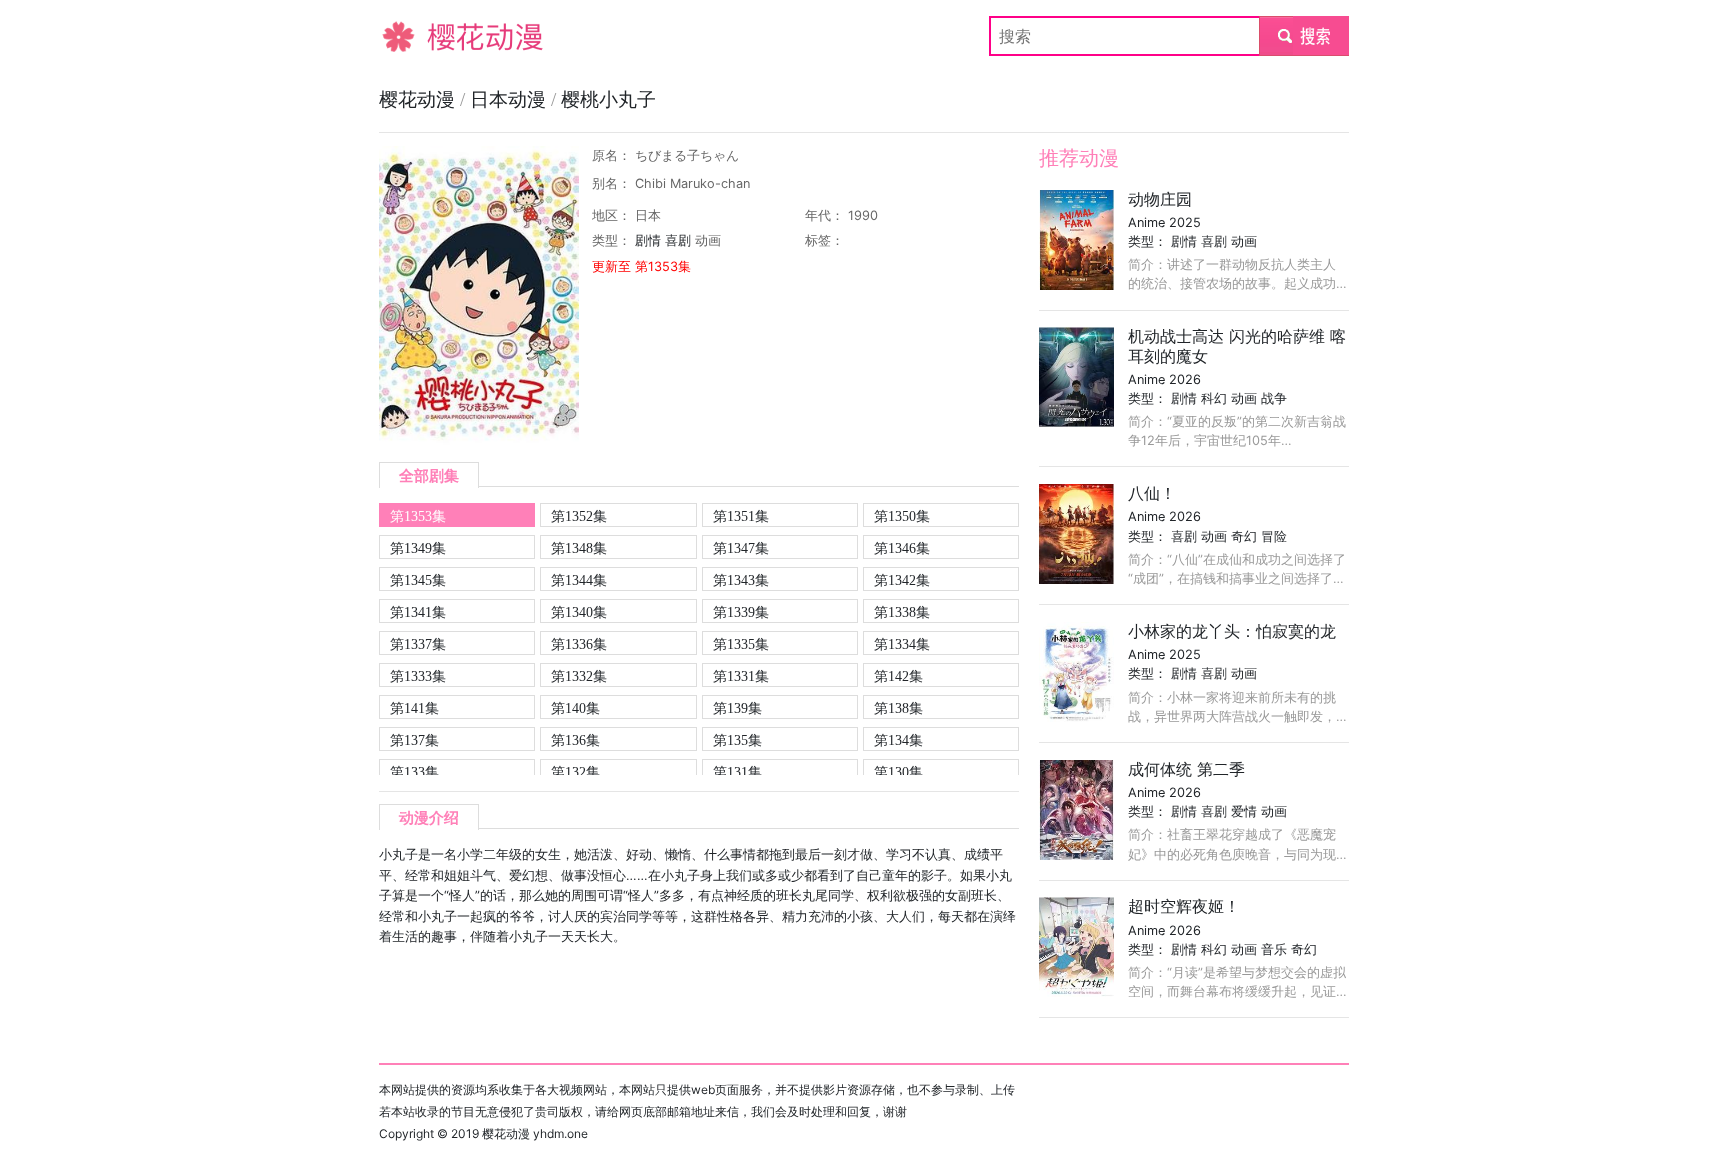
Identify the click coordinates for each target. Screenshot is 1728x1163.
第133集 (414, 772)
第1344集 (579, 580)
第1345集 (418, 580)
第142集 (898, 676)
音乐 (1274, 949)
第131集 (737, 772)
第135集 (737, 740)
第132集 (575, 772)
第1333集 (418, 676)
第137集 (414, 740)
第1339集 (741, 612)
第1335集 (741, 644)
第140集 (575, 708)
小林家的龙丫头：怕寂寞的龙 (1232, 631)
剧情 (648, 240)
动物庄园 (1160, 199)
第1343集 (741, 580)
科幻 (1214, 398)
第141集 (414, 708)
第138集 (898, 708)
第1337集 (418, 644)
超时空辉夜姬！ (1184, 906)
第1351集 (741, 516)
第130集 (898, 772)
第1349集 (418, 548)
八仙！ (1152, 493)
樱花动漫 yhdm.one (535, 1133)
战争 (1274, 398)
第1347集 (741, 548)
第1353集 (418, 516)
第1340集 (579, 612)
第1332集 (579, 676)
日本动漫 (510, 99)
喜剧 (678, 240)
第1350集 (902, 516)
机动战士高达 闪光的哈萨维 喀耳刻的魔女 (1237, 345)
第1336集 (579, 644)
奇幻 (1244, 536)
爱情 (1244, 811)
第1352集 (579, 516)
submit (1304, 36)
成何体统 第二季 (1186, 769)
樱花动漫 (411, 36)
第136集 (575, 740)
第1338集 (902, 612)
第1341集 (418, 612)
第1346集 (902, 548)
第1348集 (579, 548)
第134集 (898, 740)
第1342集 (902, 580)
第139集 (737, 708)
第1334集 (902, 644)
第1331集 (741, 676)
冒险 (1274, 536)
